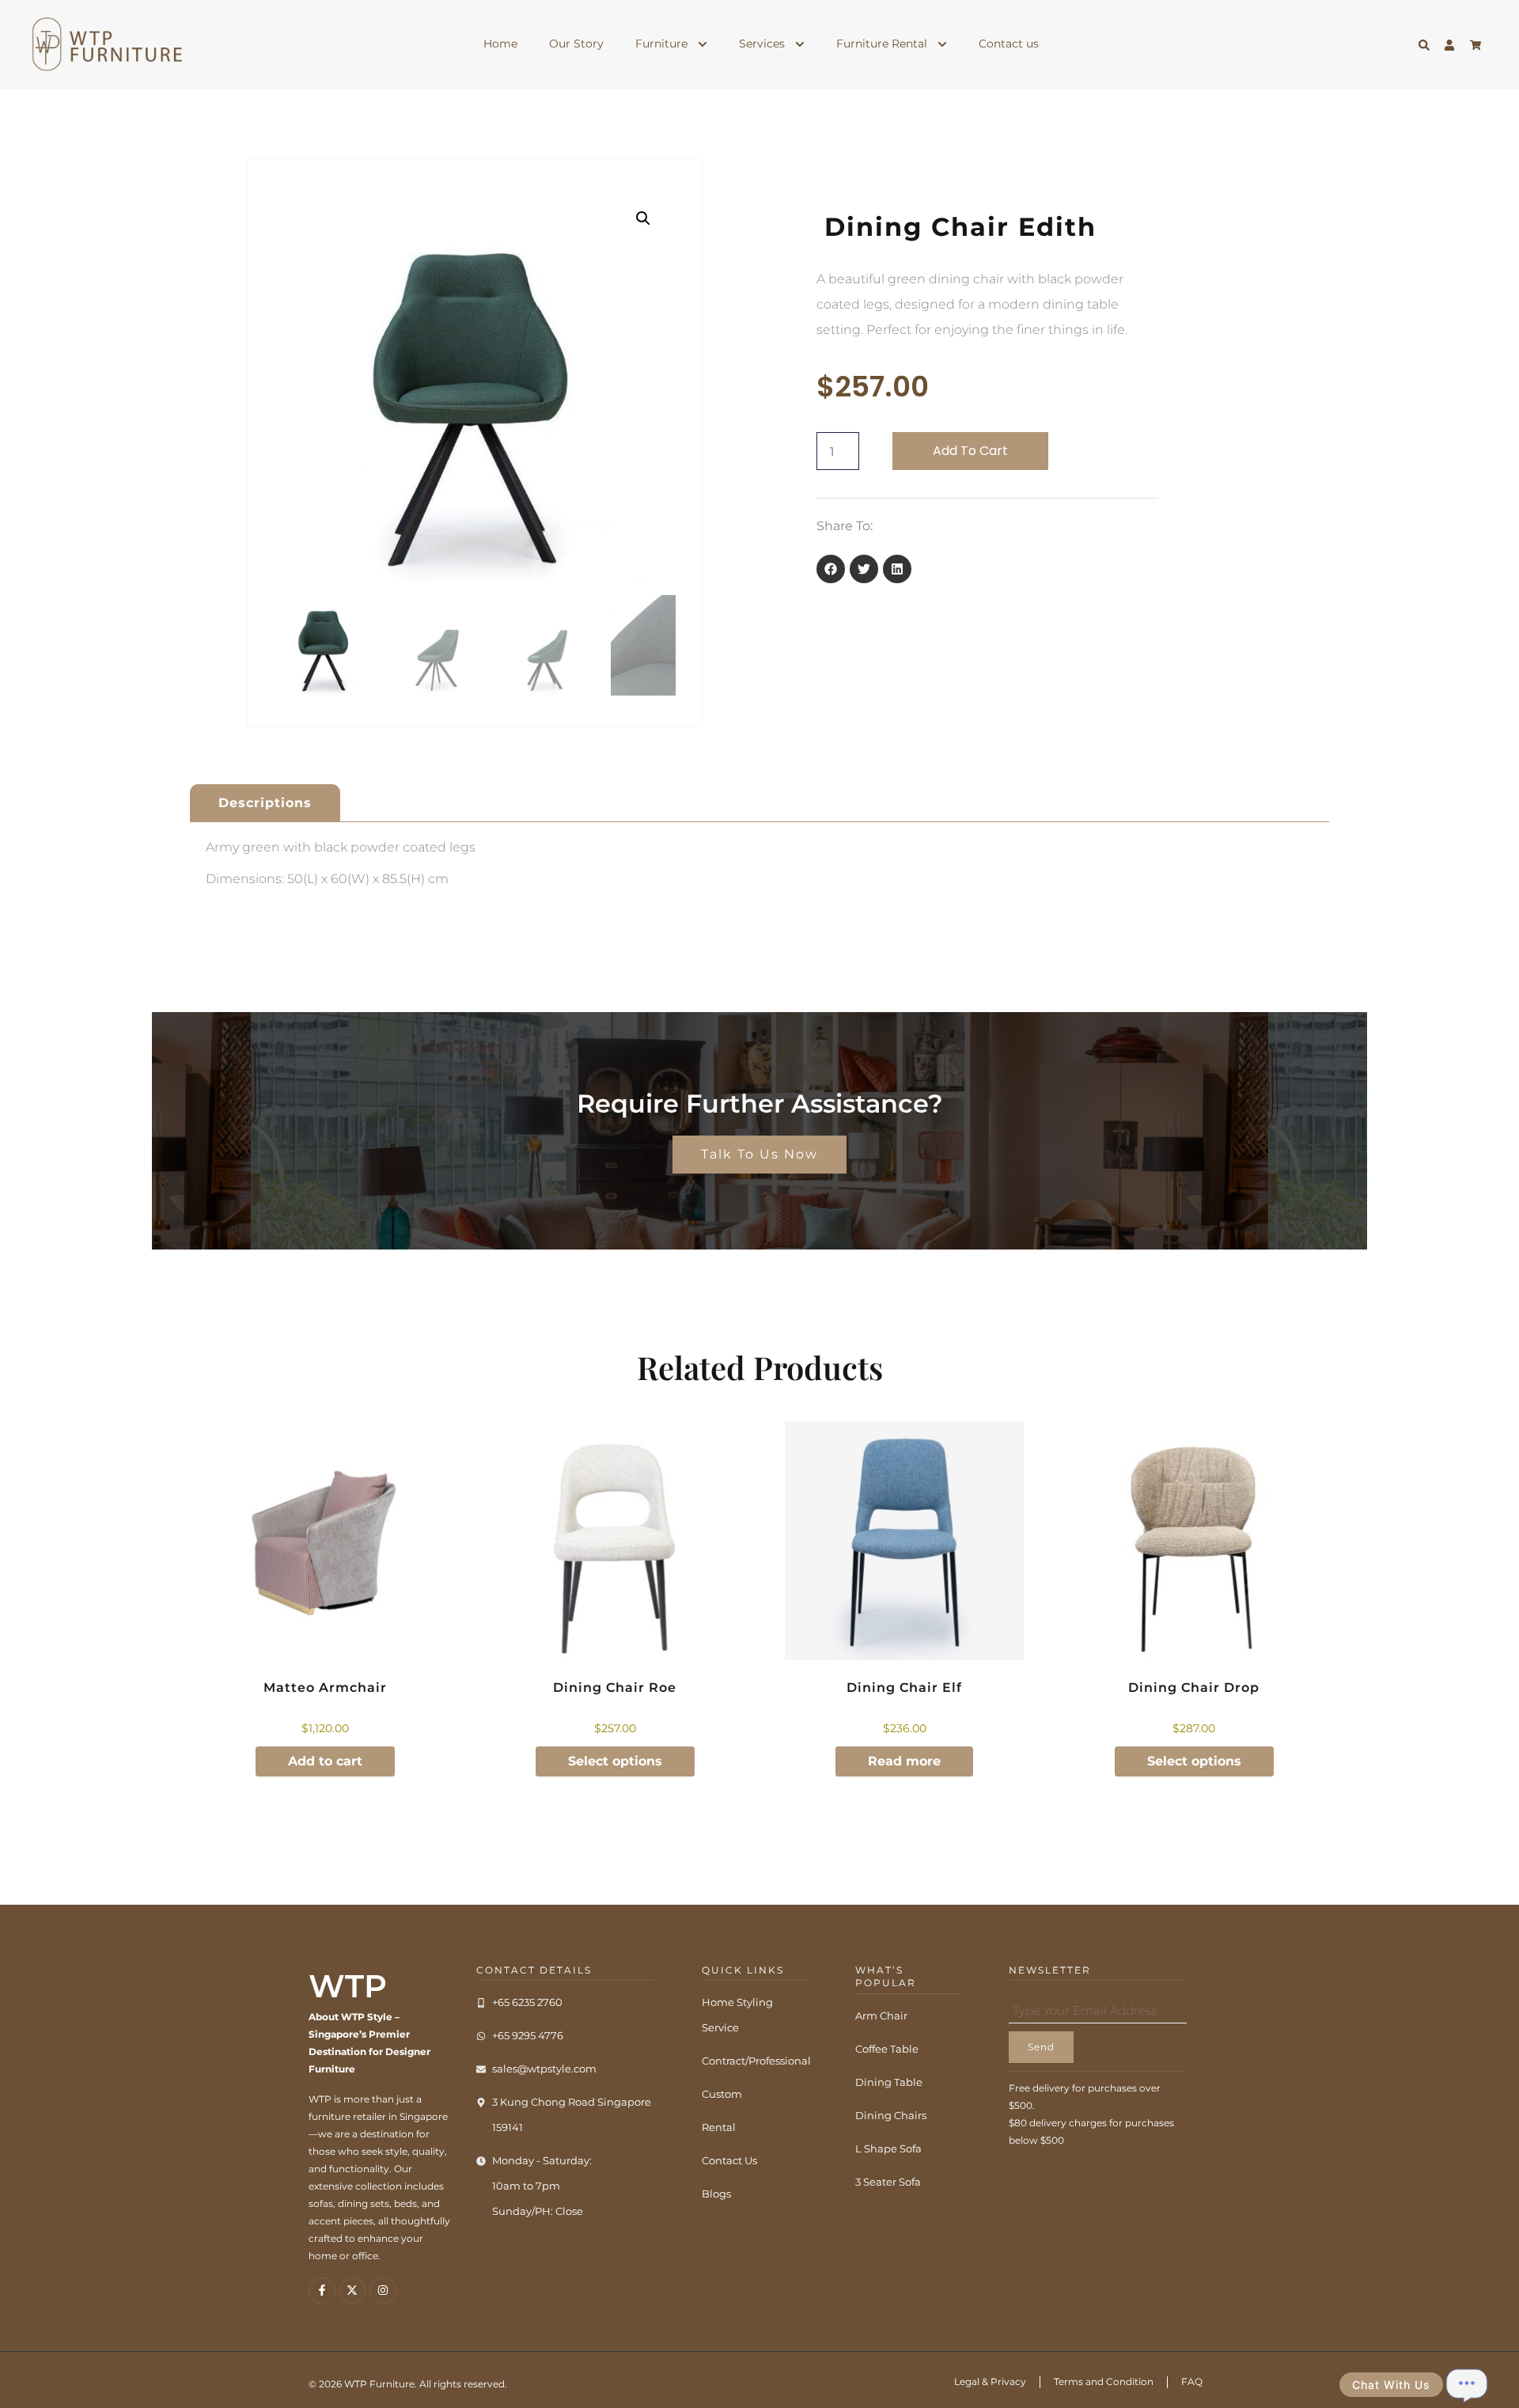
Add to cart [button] (325, 1761)
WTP (348, 1986)
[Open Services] (800, 44)
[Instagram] (383, 2291)
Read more (904, 1761)
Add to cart (970, 451)
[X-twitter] (353, 2291)
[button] (643, 218)
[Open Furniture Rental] (942, 44)
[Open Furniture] (703, 44)
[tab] (265, 803)
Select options (615, 1761)
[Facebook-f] (322, 2291)
